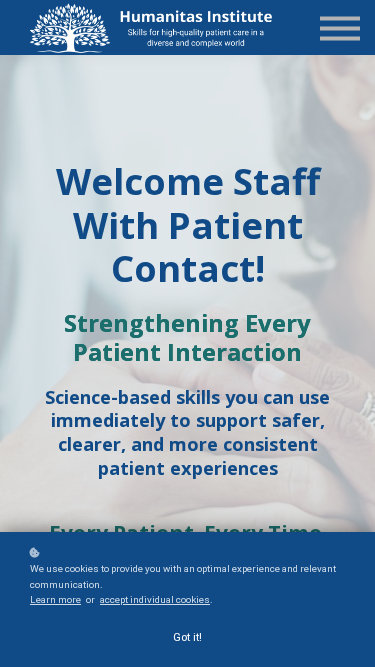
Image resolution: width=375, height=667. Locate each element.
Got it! (187, 637)
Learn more (55, 599)
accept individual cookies (155, 599)
